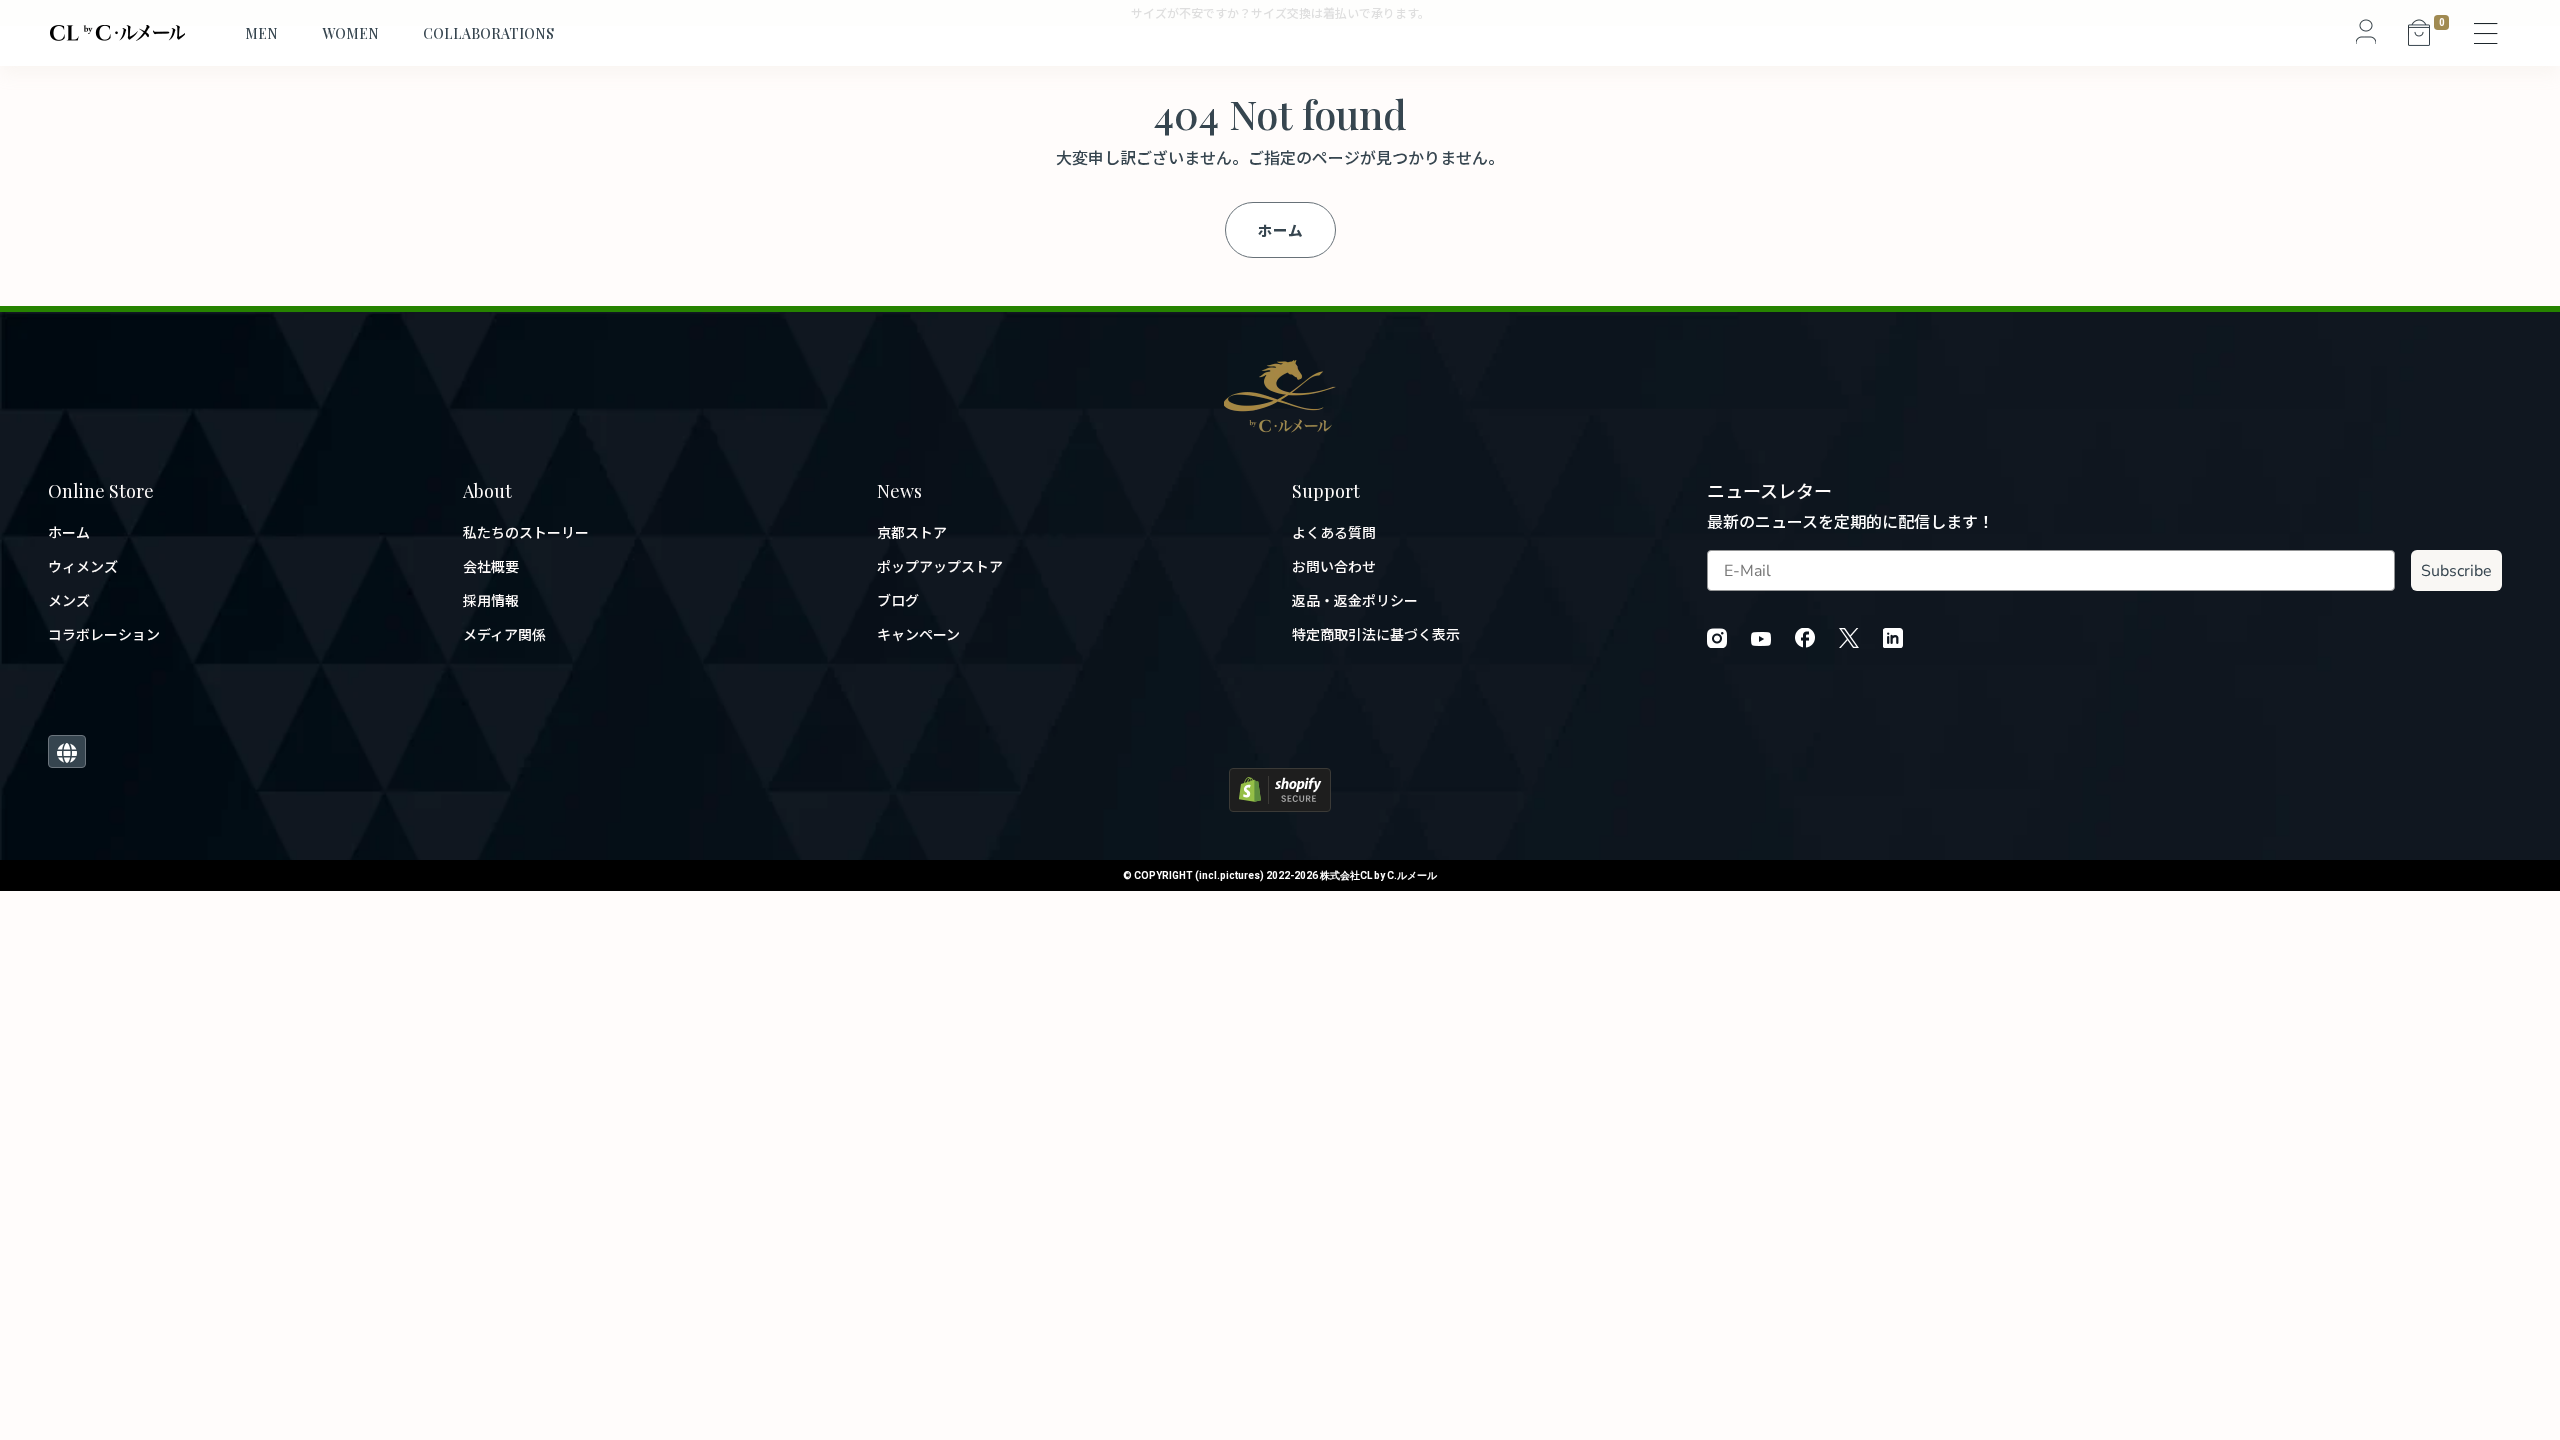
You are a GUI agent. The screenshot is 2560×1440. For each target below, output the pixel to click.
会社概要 (491, 566)
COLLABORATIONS (488, 33)
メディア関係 (504, 634)
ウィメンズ (83, 566)
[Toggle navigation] (2487, 33)
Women (350, 33)
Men (261, 33)
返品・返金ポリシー (1355, 600)
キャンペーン (918, 634)
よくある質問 (1334, 532)
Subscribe (2456, 571)
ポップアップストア (940, 566)
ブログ (898, 600)
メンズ (69, 600)
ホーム (1280, 229)
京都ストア (912, 532)
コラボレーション (104, 634)
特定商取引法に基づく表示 (1376, 634)
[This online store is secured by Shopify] (1280, 787)
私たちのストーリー (526, 532)
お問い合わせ (1334, 566)
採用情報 (491, 600)
